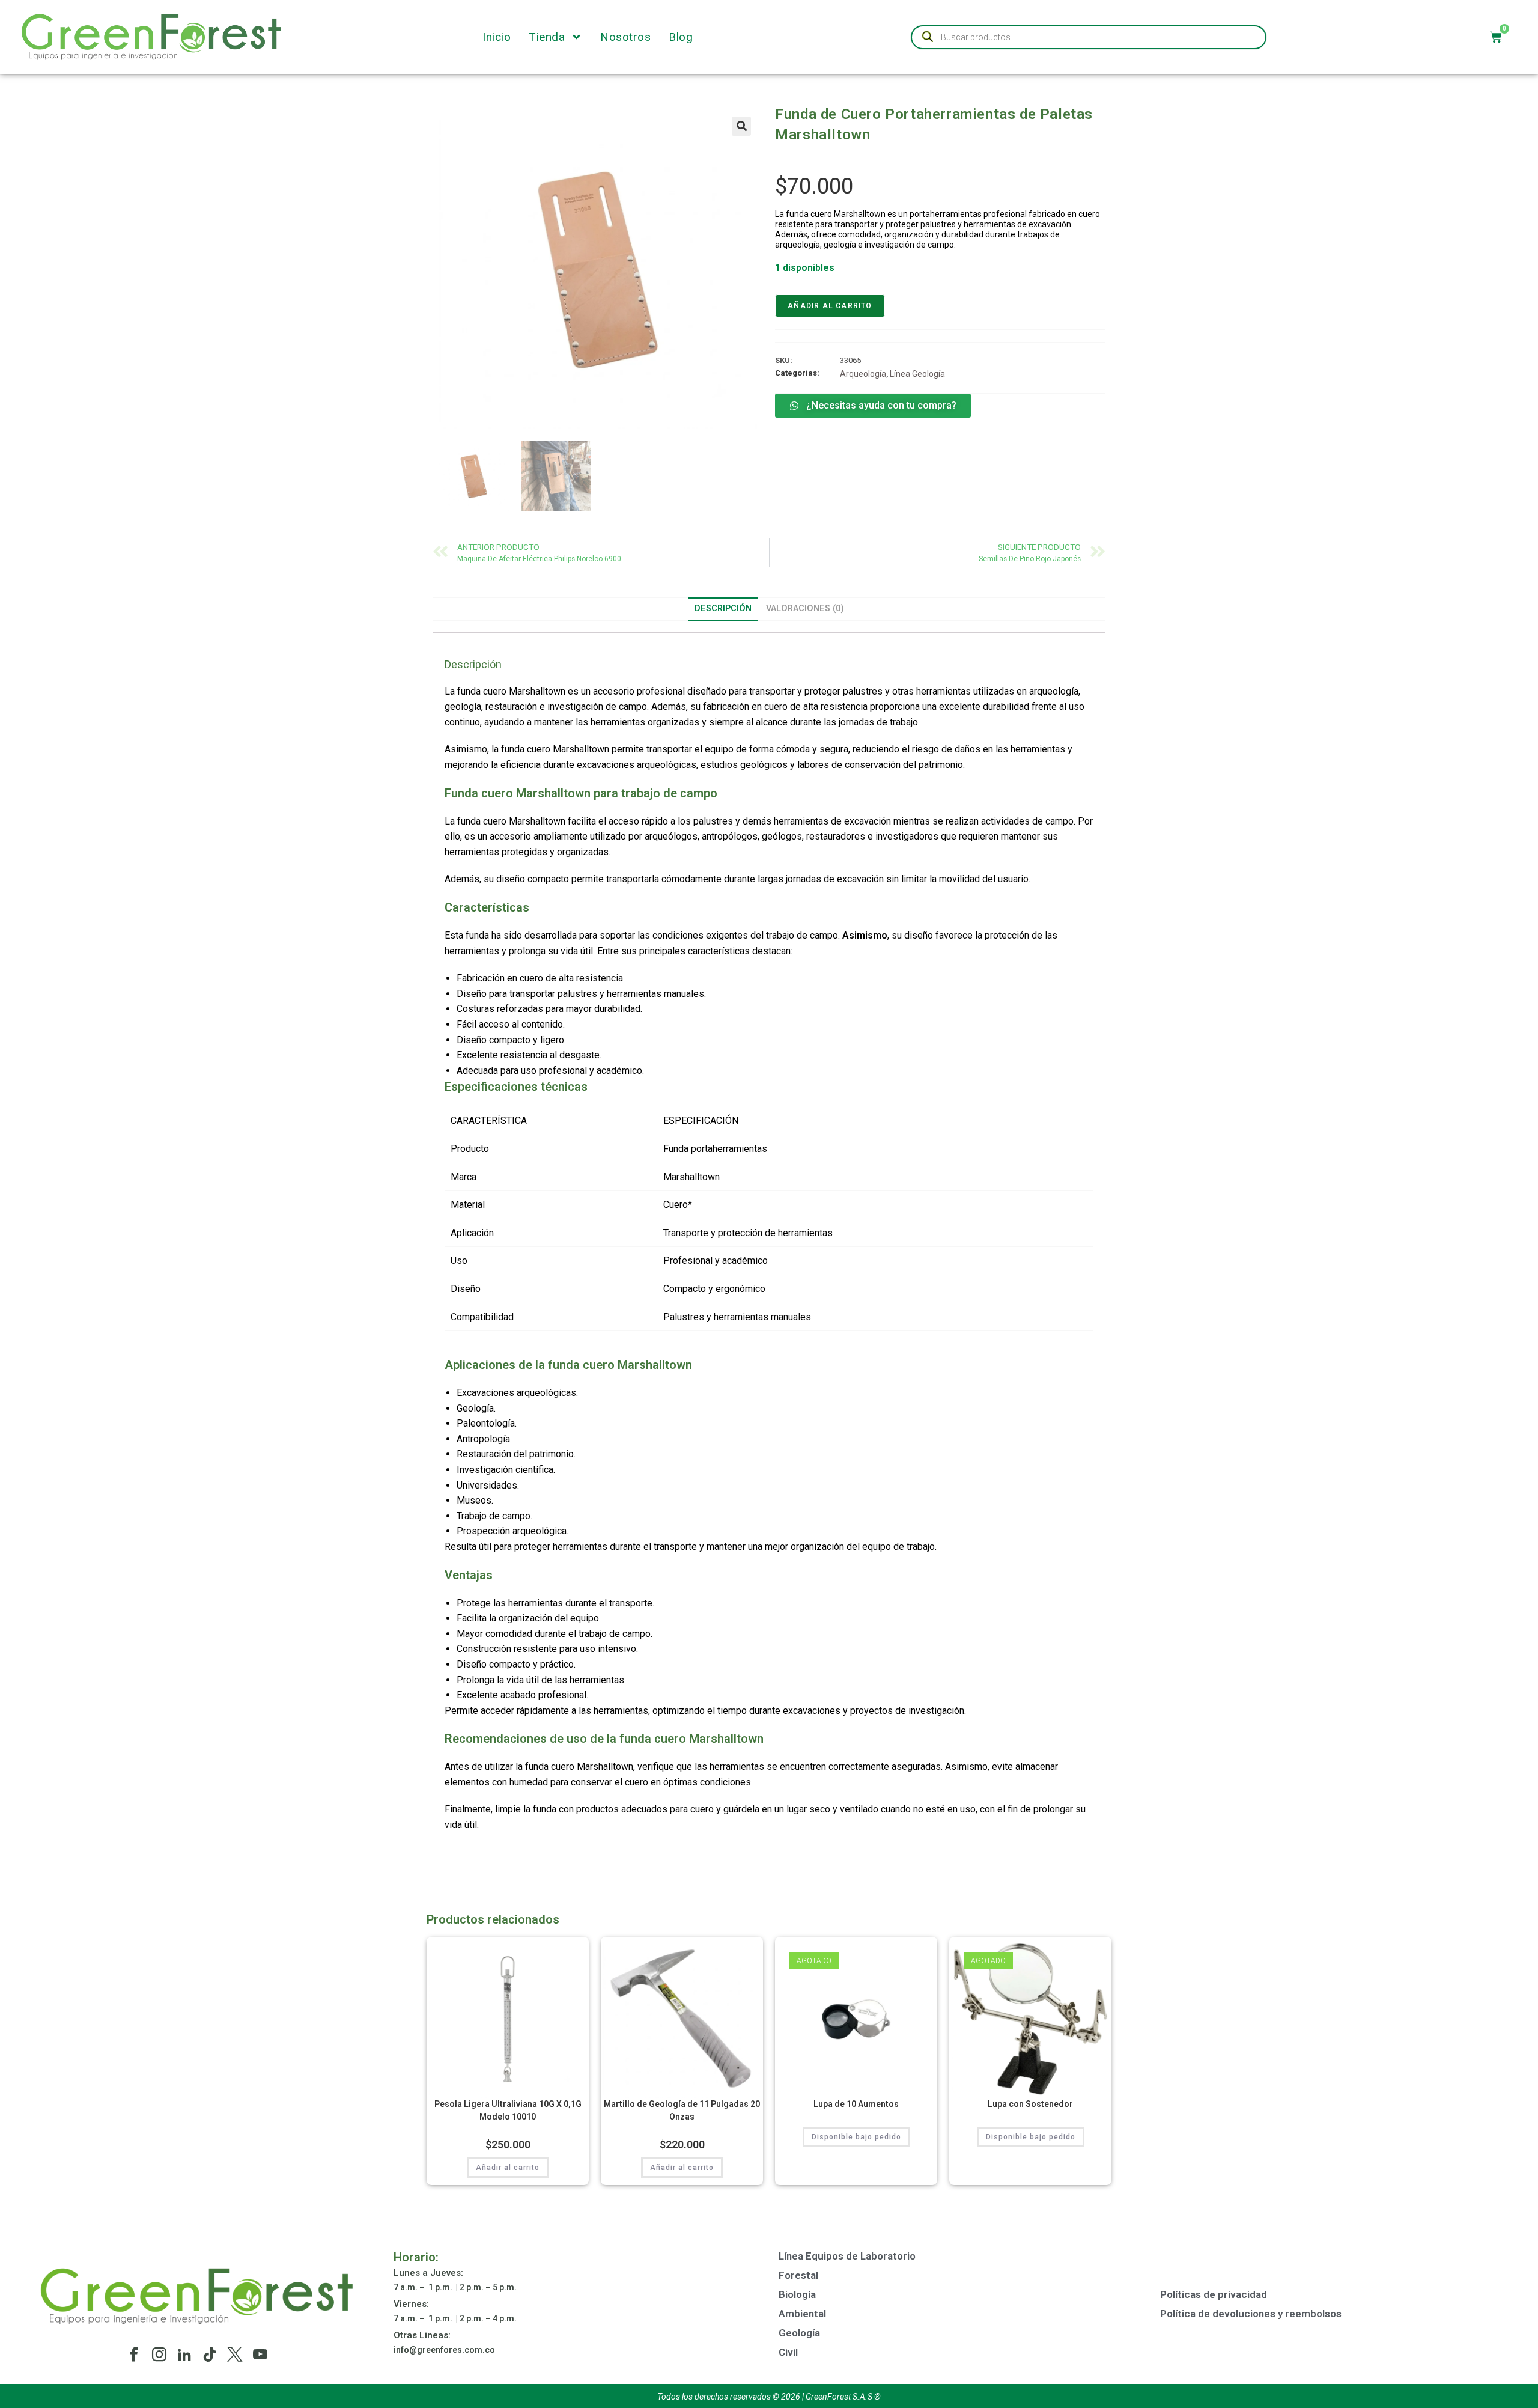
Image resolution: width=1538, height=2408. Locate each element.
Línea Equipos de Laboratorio (847, 2256)
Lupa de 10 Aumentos (856, 2104)
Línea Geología (917, 374)
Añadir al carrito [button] (508, 2168)
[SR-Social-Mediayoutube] (260, 2355)
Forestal (798, 2275)
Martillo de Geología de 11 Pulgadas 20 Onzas (682, 2110)
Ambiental (802, 2314)
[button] (741, 126)
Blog (681, 37)
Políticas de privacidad (1214, 2294)
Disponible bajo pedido (856, 2137)
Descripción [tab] (723, 608)
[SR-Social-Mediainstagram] (159, 2355)
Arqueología (863, 374)
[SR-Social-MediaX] (235, 2355)
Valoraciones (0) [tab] (805, 608)
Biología (797, 2294)
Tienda (547, 37)
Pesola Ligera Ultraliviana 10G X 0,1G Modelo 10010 (508, 2110)
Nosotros (625, 37)
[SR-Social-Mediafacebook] (134, 2355)
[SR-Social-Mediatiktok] (210, 2355)
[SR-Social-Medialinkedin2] (184, 2355)
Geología (799, 2333)
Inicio (497, 37)
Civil (788, 2352)
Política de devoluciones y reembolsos (1251, 2314)
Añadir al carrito (830, 306)
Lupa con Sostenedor (1030, 2104)
